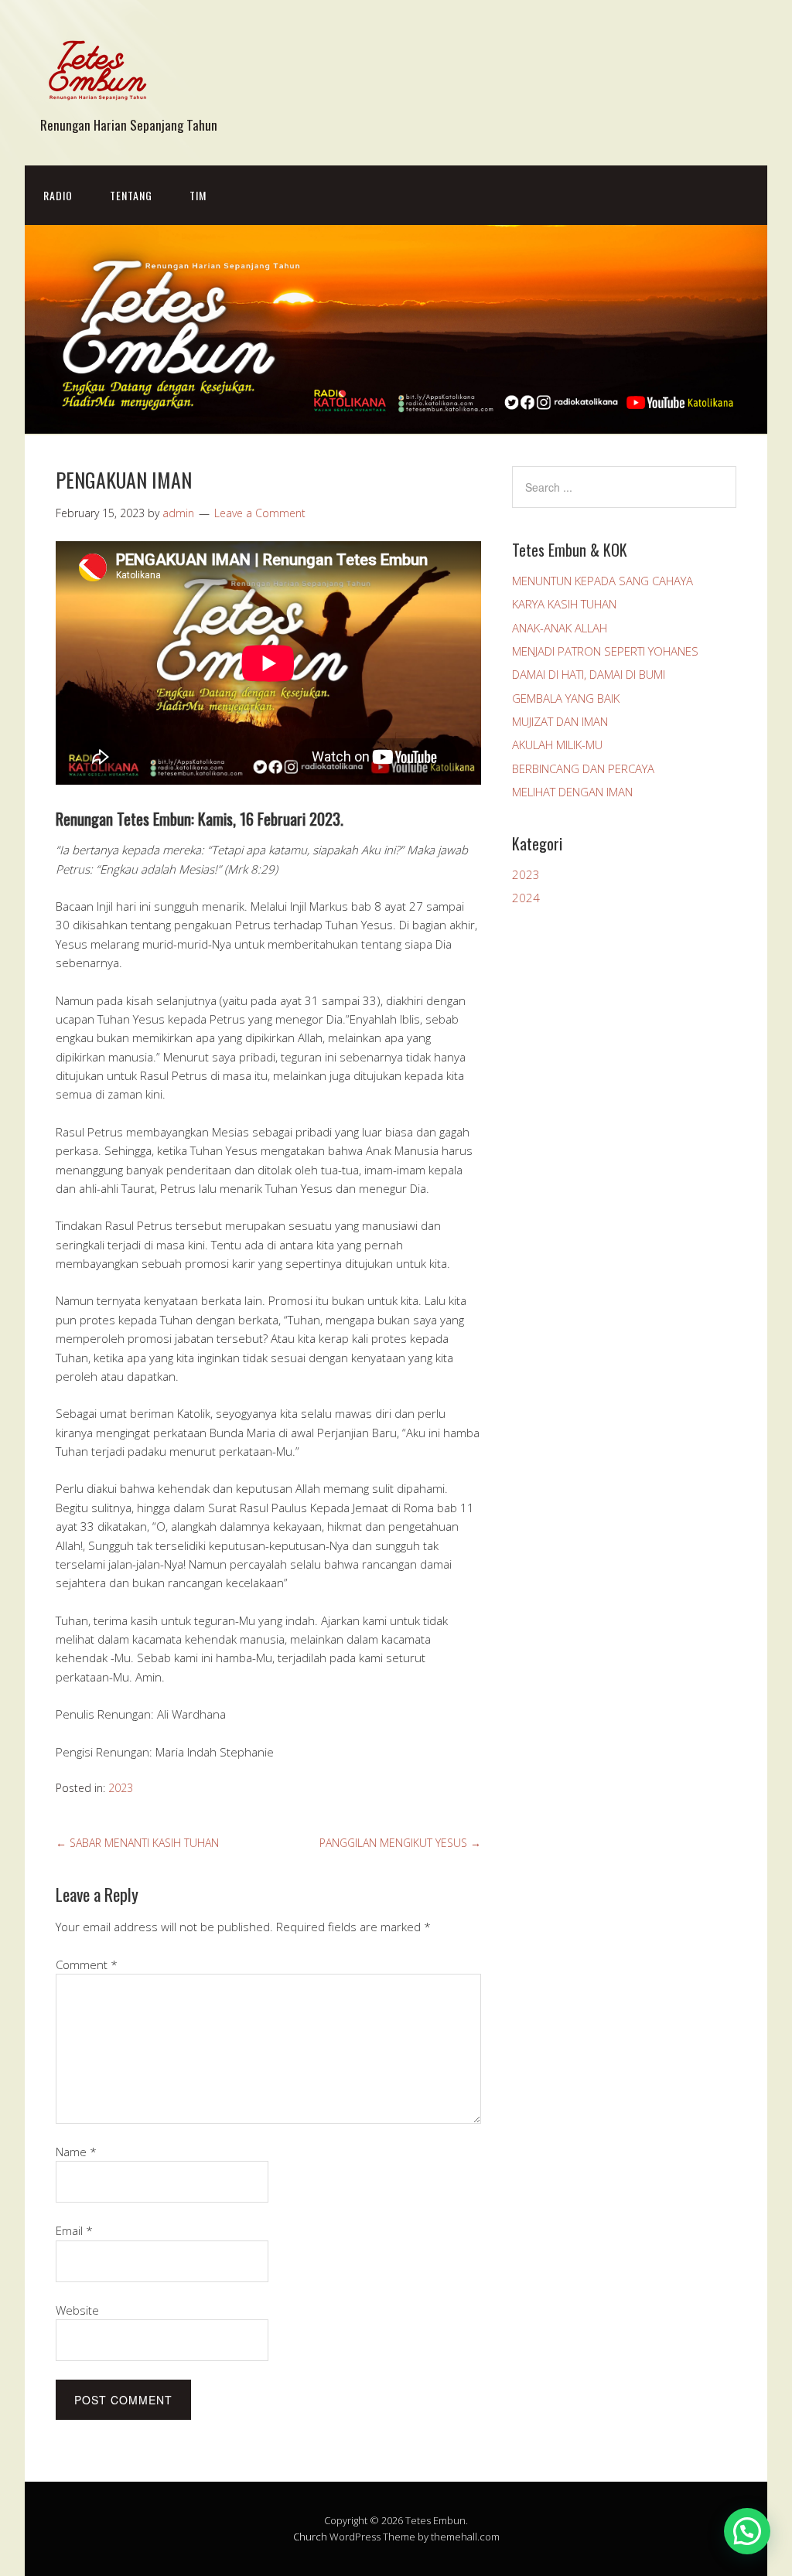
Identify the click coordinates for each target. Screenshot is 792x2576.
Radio (58, 195)
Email (74, 2230)
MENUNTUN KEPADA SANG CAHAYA (603, 581)
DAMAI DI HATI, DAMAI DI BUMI (589, 674)
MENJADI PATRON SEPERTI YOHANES (605, 651)
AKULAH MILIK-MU (557, 745)
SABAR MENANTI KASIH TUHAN (137, 1843)
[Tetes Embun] (98, 99)
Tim (198, 195)
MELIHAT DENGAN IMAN (572, 792)
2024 (526, 898)
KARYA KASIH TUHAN (564, 604)
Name (76, 2152)
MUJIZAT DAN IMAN (560, 721)
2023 (121, 1788)
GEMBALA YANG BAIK (566, 698)
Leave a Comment (260, 513)
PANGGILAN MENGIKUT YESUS (400, 1843)
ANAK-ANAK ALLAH (560, 628)
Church (310, 2537)
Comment (87, 1964)
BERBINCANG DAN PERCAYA (583, 768)
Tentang (131, 195)
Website (77, 2310)
